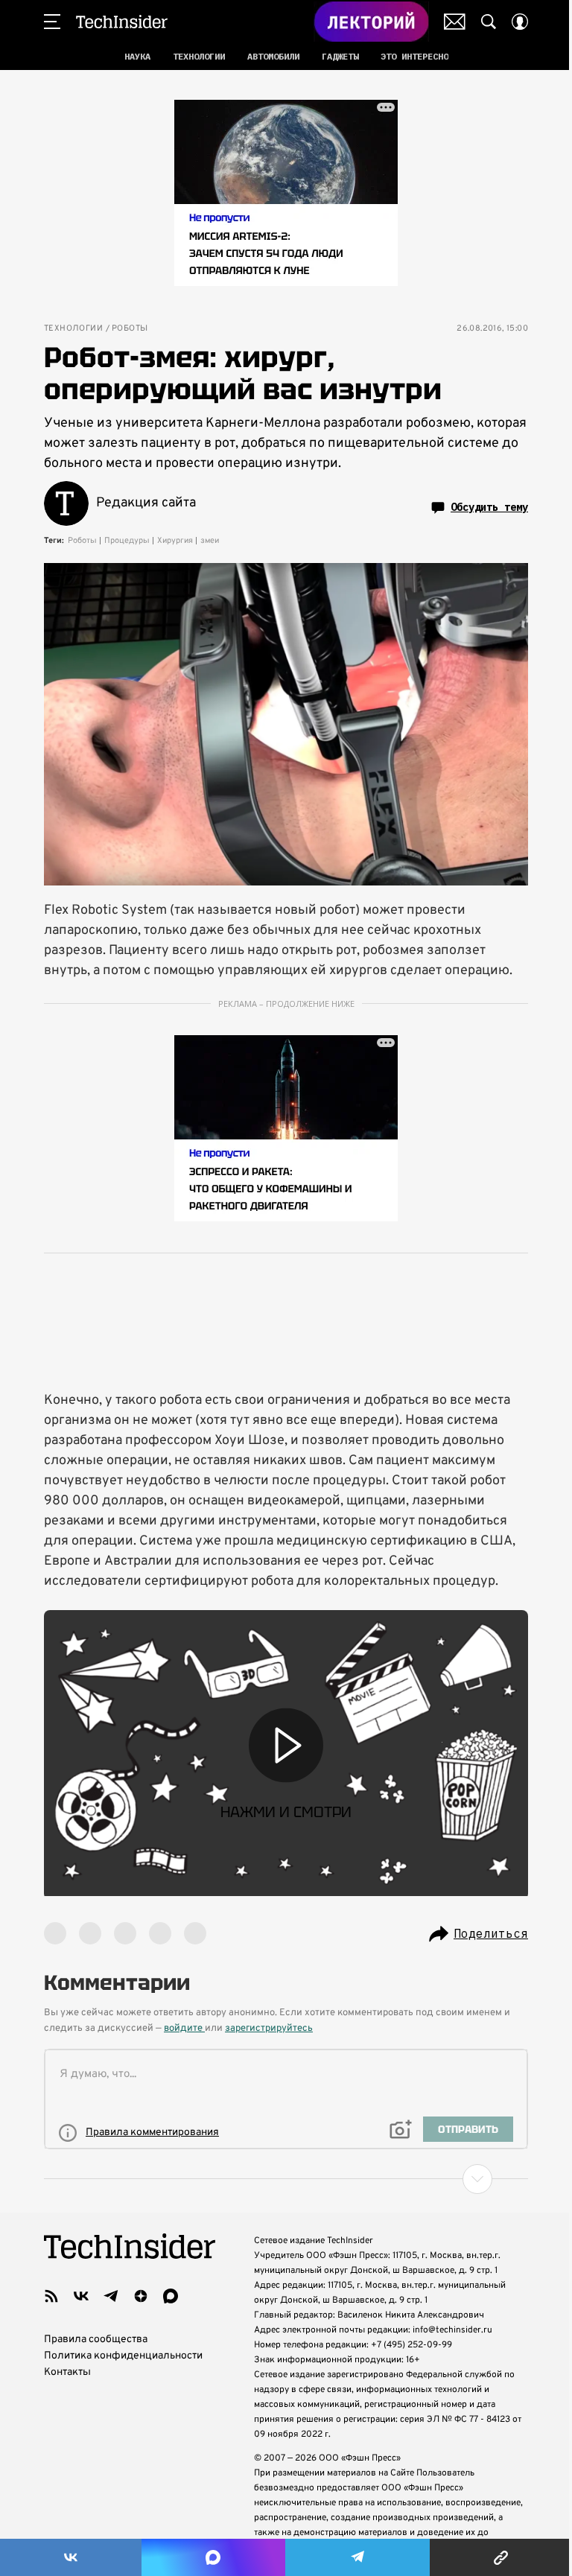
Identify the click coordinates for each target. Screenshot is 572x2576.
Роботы (130, 329)
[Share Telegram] (357, 2557)
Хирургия (175, 541)
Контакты (67, 2372)
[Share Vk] (71, 2557)
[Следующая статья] (286, 2179)
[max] (171, 2296)
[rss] (51, 2296)
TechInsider (122, 22)
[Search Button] (489, 22)
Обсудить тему (489, 507)
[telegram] (111, 2296)
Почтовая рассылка (455, 22)
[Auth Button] (520, 22)
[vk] (81, 2296)
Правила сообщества (96, 2340)
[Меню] (52, 22)
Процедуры (127, 541)
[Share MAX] (213, 2557)
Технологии (73, 329)
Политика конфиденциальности (123, 2356)
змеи (210, 541)
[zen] (141, 2296)
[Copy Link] (501, 2557)
